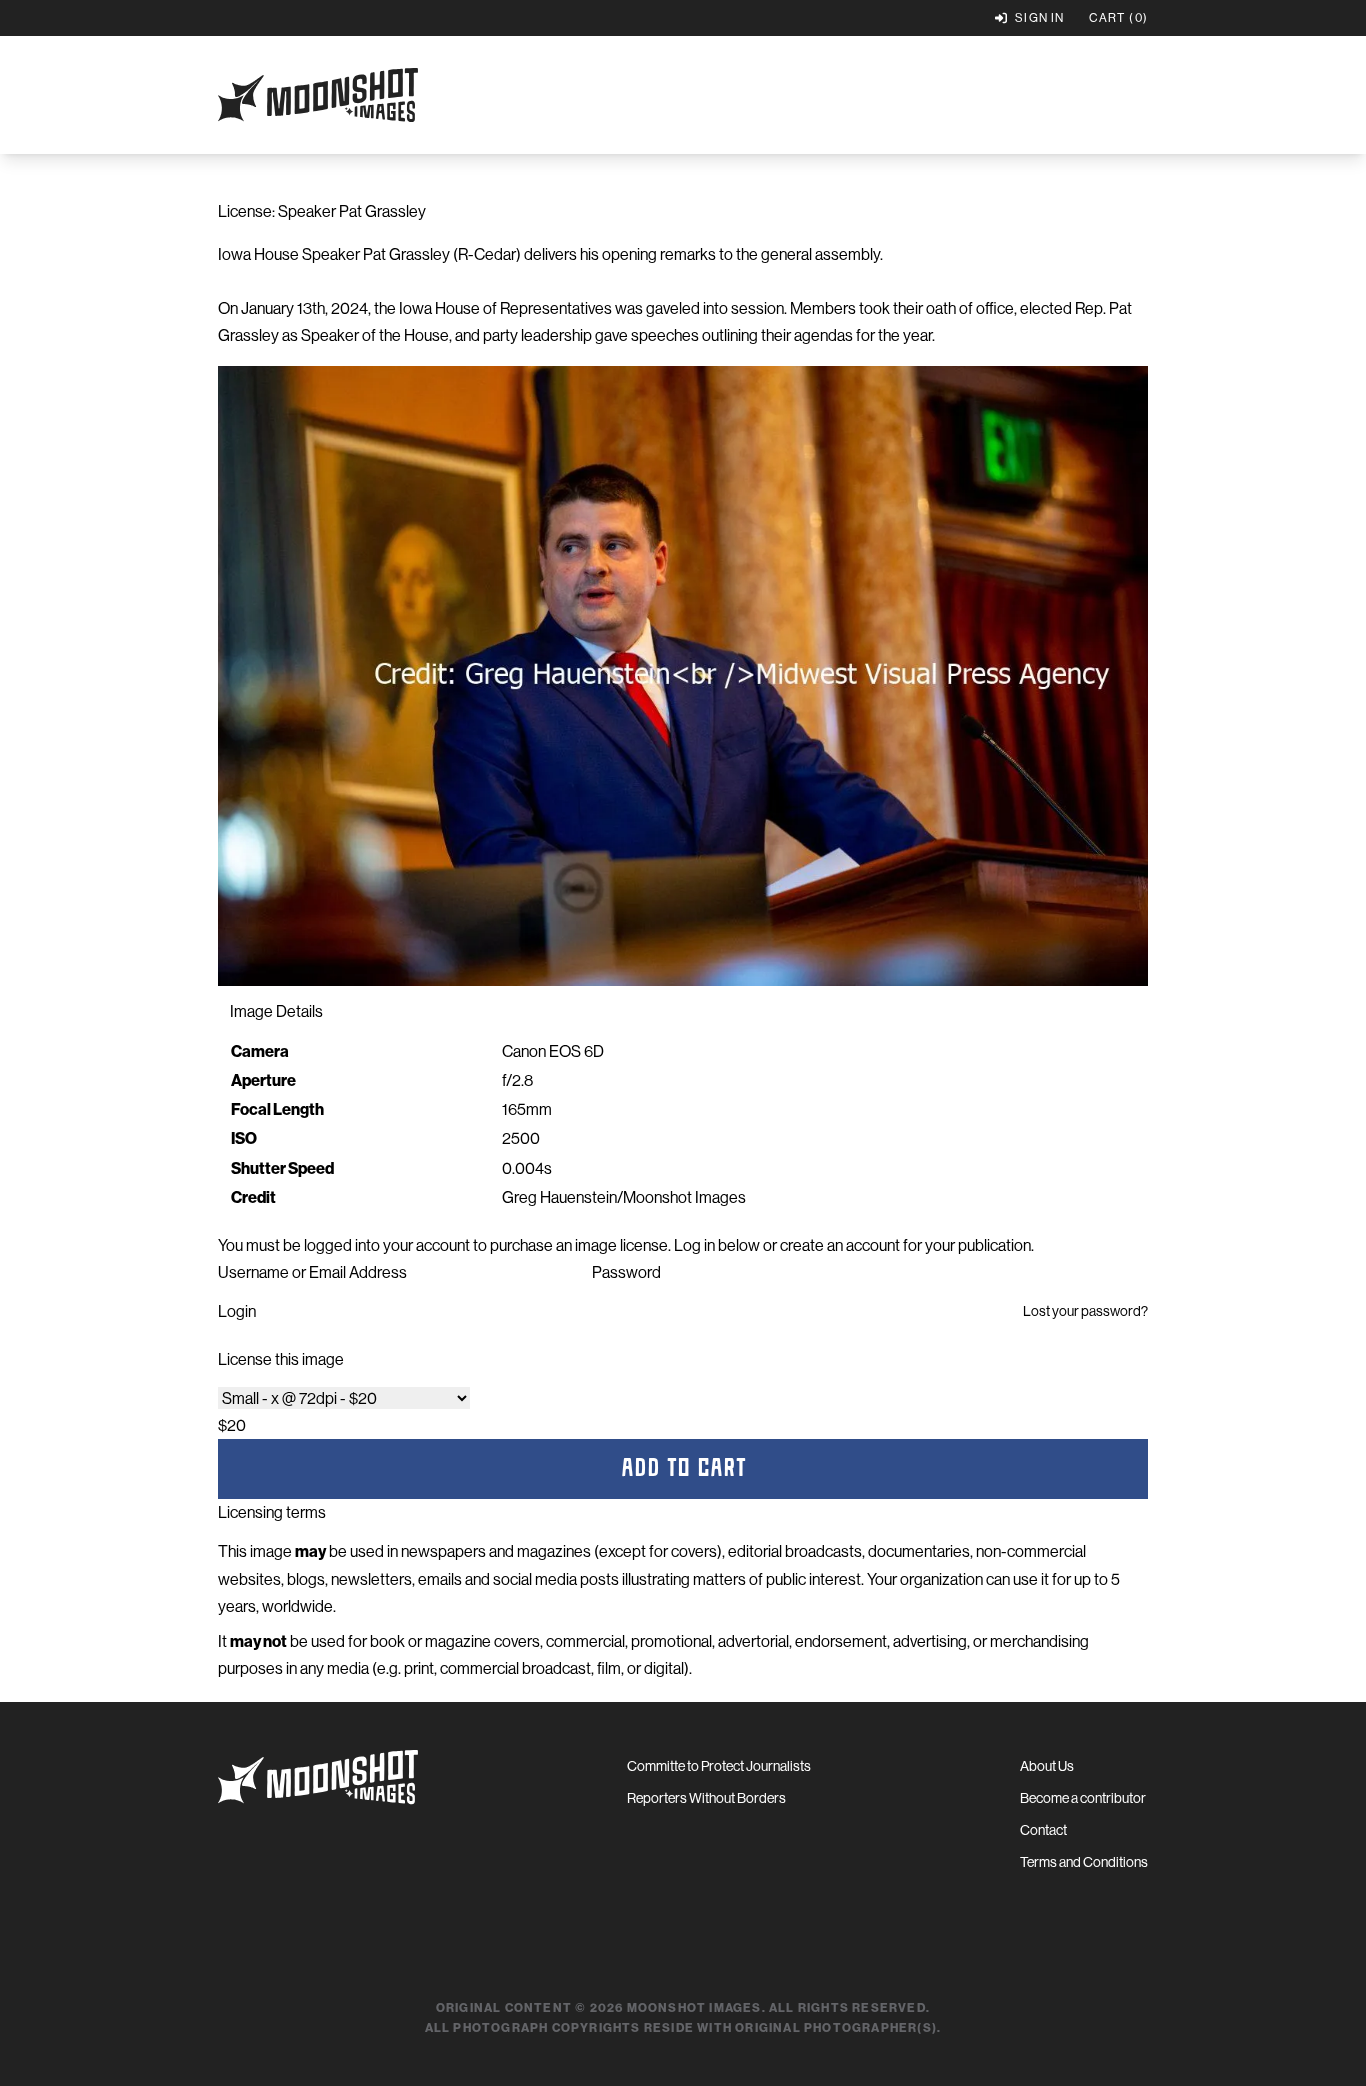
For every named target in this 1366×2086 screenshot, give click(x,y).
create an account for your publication (905, 1245)
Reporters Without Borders (706, 1798)
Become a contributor (1083, 1798)
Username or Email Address (312, 1272)
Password (626, 1272)
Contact (1043, 1830)
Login (237, 1311)
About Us (1047, 1766)
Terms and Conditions (1084, 1862)
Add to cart (683, 1469)
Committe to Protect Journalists (719, 1766)
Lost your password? (1085, 1311)
